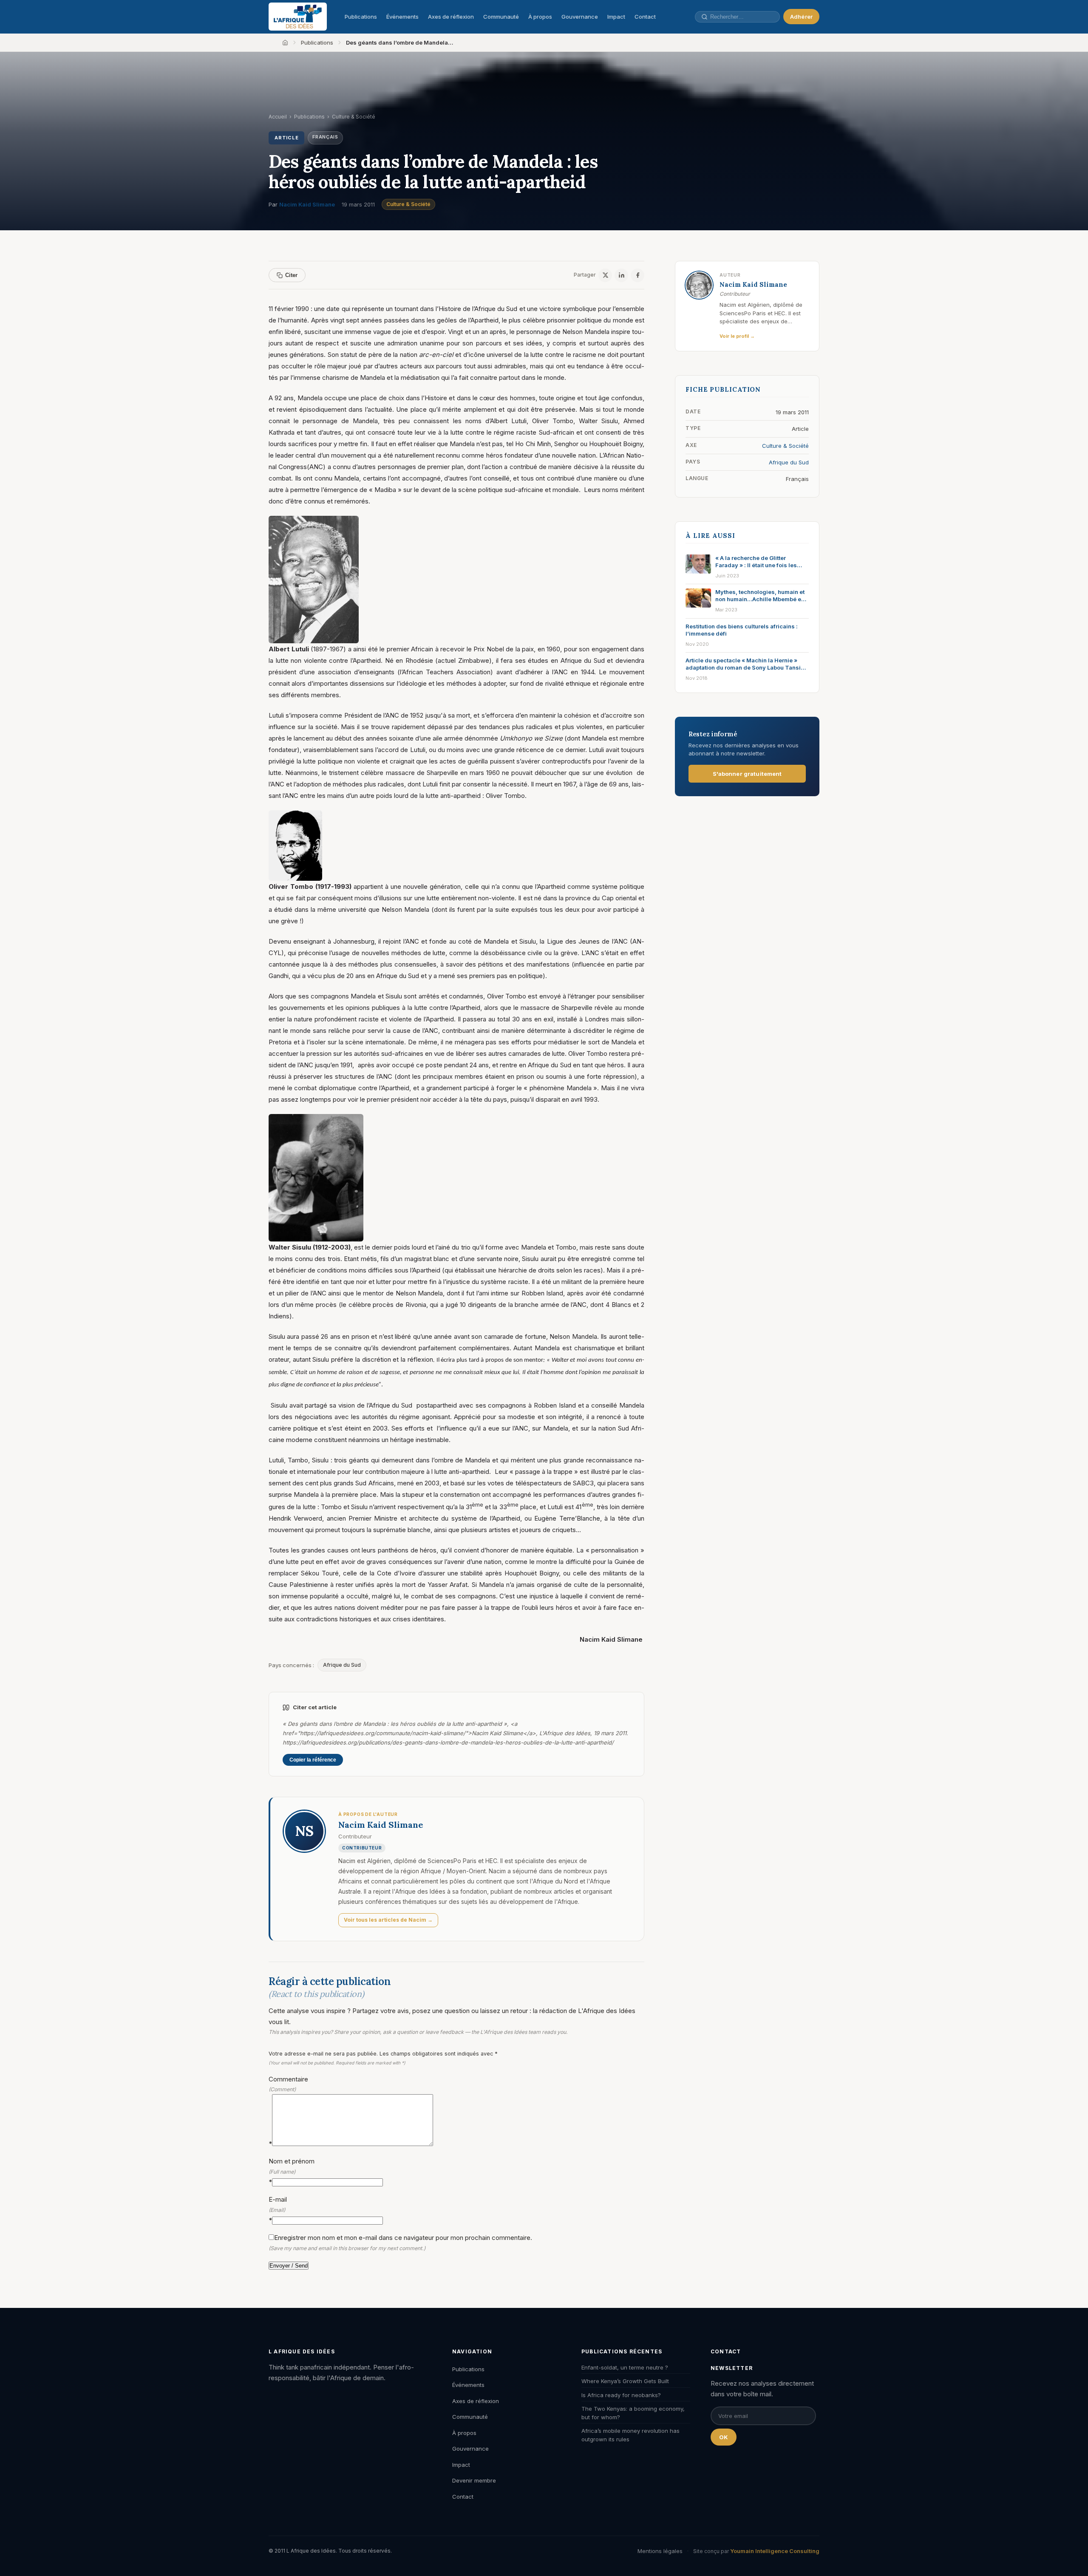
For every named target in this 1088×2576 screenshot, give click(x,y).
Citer (291, 275)
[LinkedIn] (621, 275)
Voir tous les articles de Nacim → (388, 1920)
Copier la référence (313, 1760)
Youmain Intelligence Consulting (775, 2551)
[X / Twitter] (605, 275)
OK (724, 2437)
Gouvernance (580, 17)
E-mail (278, 2210)
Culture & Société (408, 204)
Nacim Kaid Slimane (307, 204)
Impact (616, 17)
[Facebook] (637, 275)
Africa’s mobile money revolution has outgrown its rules (630, 2435)
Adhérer (801, 17)
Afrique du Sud (342, 1665)
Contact (645, 17)
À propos (540, 17)
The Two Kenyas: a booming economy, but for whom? (633, 2413)
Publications (361, 17)
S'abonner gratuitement (747, 774)
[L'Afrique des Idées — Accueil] (298, 17)
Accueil (278, 117)
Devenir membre (474, 2480)
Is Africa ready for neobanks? (621, 2395)
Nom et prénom (292, 2171)
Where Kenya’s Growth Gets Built (625, 2381)
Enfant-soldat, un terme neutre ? (625, 2367)
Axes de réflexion (451, 17)
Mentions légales (660, 2551)
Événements (402, 17)
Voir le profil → (737, 336)
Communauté (501, 17)
